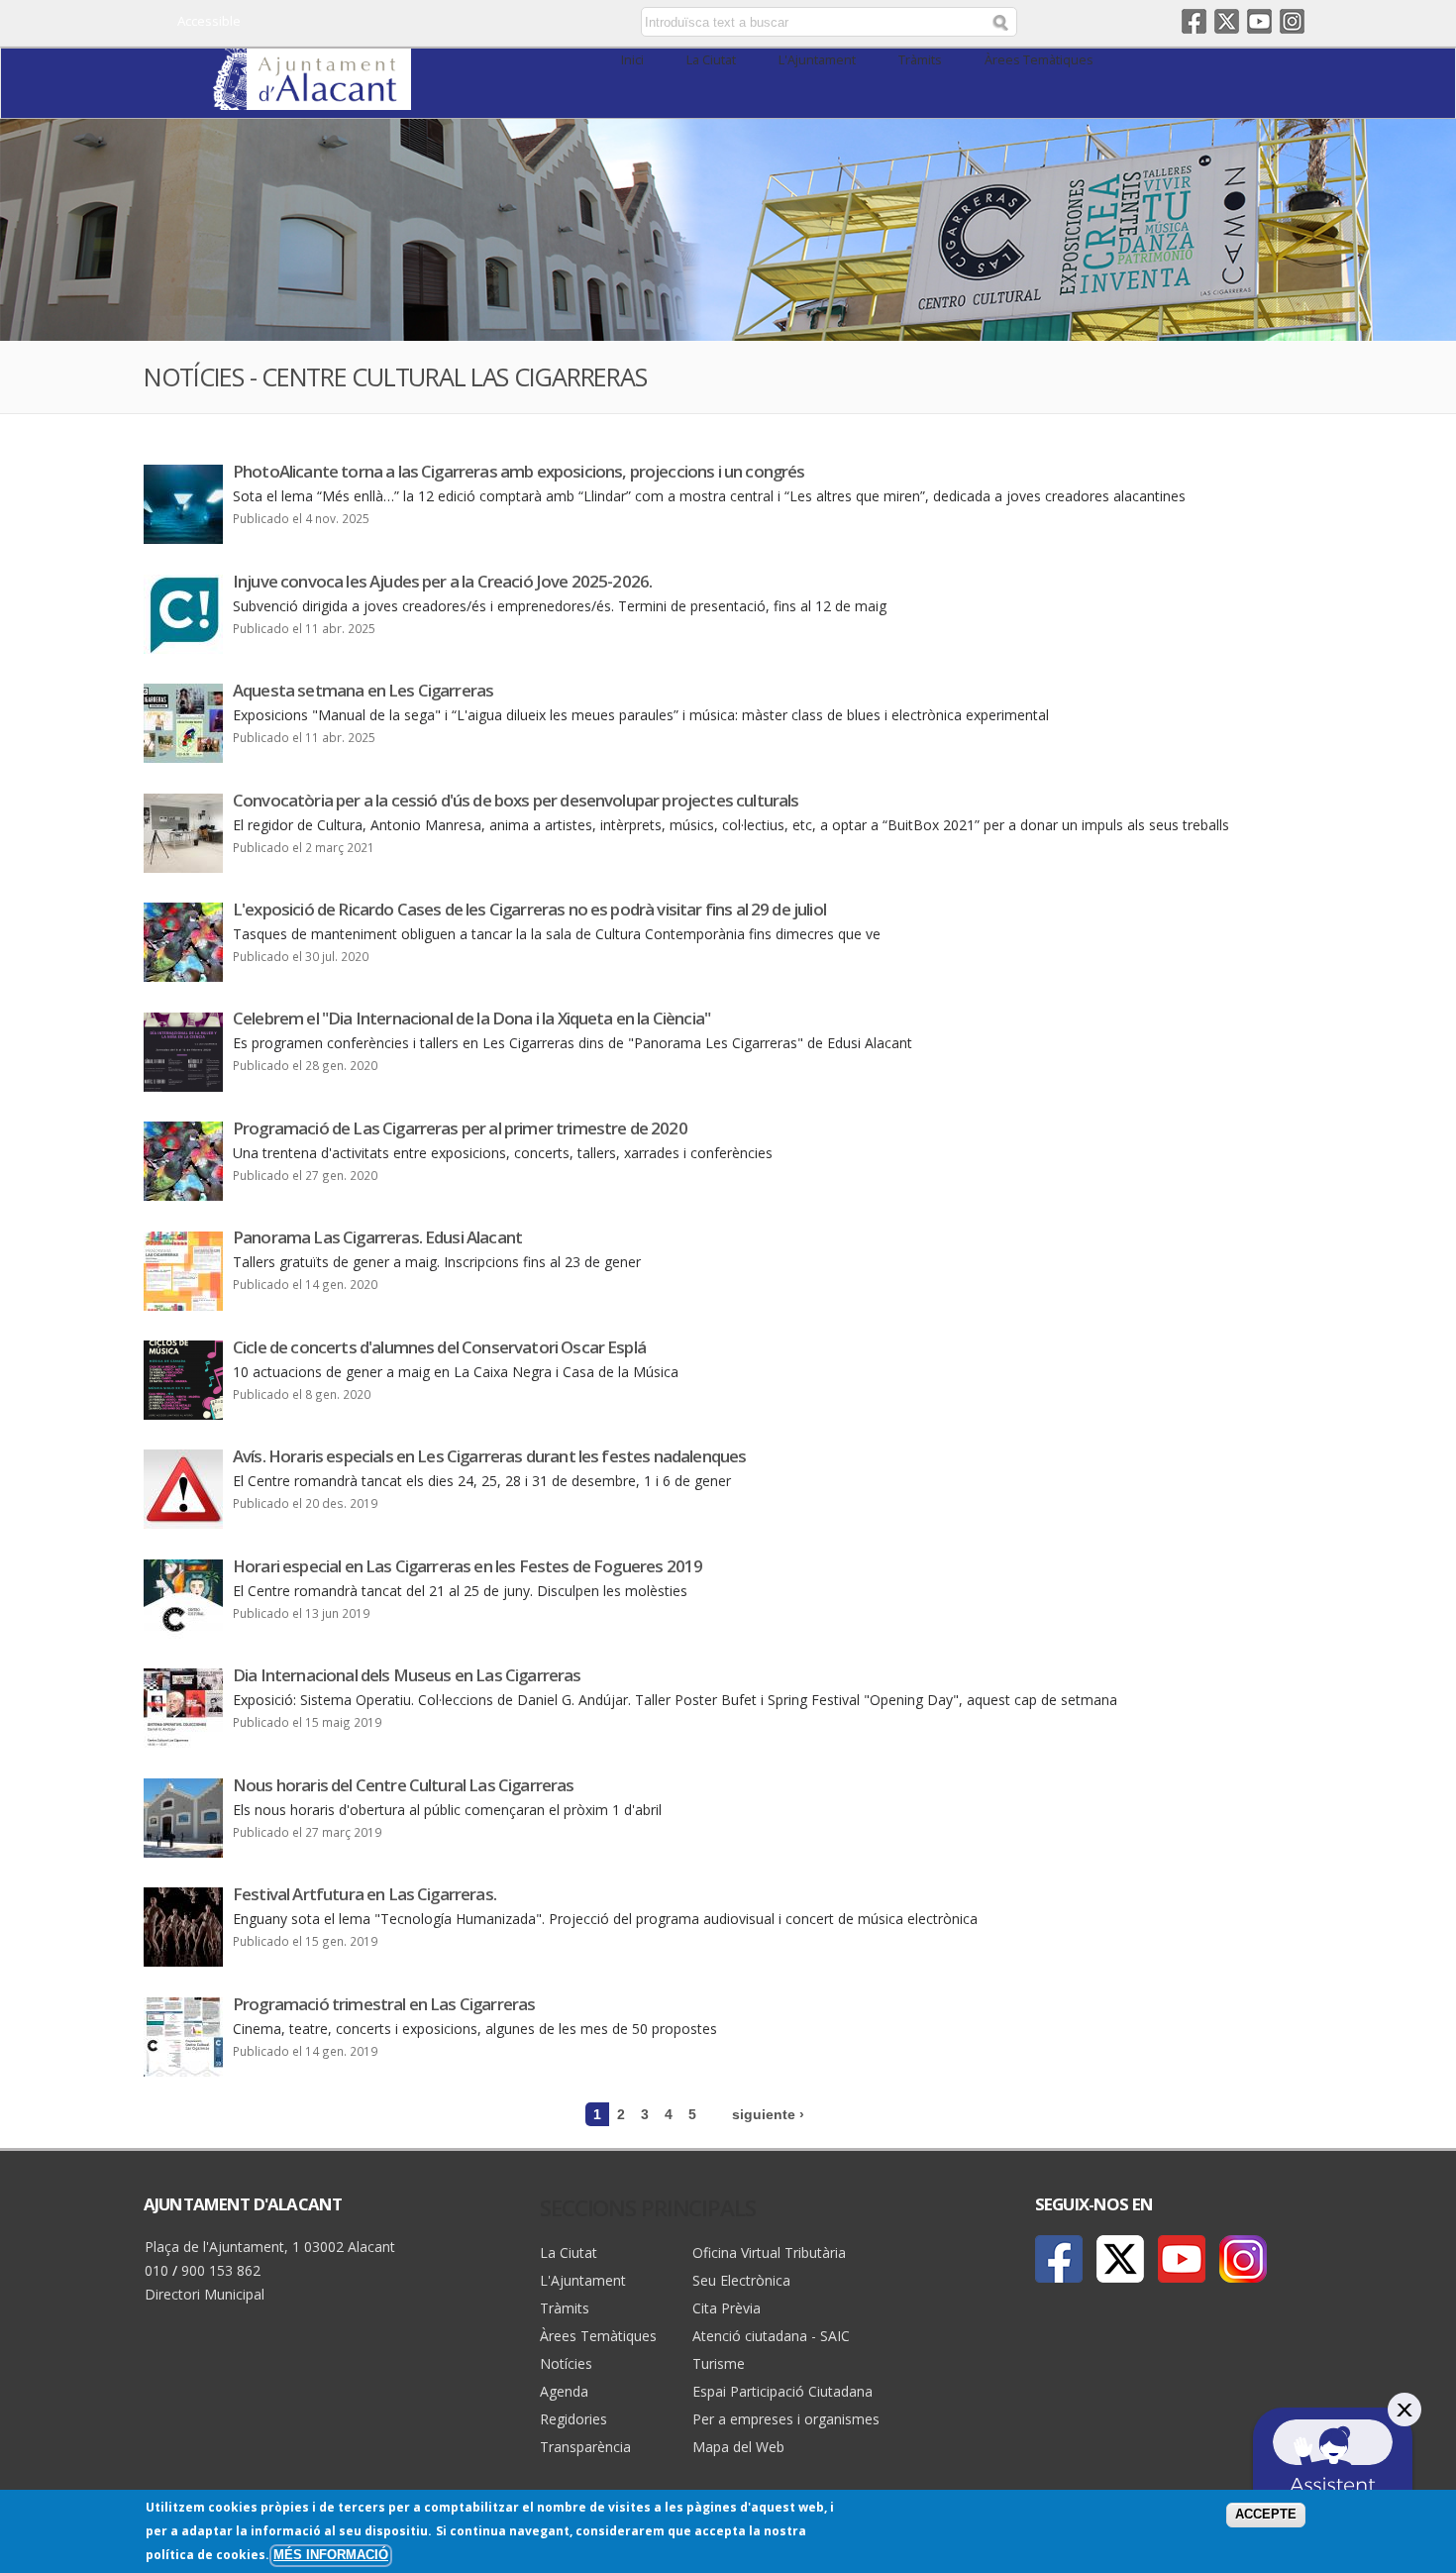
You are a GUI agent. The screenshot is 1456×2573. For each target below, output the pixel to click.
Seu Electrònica (741, 2280)
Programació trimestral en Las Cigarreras (384, 2004)
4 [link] (669, 2114)
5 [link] (692, 2114)
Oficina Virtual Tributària (769, 2252)
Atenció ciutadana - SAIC (771, 2336)
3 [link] (645, 2114)
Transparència (585, 2447)
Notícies (566, 2363)
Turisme (719, 2363)
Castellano (473, 23)
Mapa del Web (738, 2447)
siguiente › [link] (768, 2114)
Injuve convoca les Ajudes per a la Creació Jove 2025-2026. (442, 581)
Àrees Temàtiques (1039, 60)
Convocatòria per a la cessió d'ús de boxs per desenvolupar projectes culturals (516, 800)
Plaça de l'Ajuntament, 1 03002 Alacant (270, 2247)
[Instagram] (1243, 2259)
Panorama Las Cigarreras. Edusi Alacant (377, 1237)
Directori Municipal (205, 2294)
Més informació (331, 2555)
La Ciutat (711, 60)
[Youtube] (1182, 2259)
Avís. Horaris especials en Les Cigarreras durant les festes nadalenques (489, 1456)
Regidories (573, 2419)
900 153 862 (221, 2270)
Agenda (564, 2391)
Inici (632, 60)
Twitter (1227, 21)
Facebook (1194, 21)
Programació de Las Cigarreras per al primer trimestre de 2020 (460, 1128)
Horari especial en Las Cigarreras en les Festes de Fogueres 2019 (468, 1566)
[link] (312, 99)
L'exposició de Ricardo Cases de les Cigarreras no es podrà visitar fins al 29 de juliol (529, 909)
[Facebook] (1059, 2259)
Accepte (1266, 2515)
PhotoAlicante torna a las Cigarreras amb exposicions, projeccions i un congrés (519, 471)
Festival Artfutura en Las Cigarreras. (364, 1894)
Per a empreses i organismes (786, 2419)
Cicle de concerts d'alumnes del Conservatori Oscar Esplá (439, 1347)
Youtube (1259, 21)
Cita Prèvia (727, 2308)
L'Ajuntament (817, 60)
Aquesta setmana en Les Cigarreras (363, 690)
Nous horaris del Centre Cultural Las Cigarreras (404, 1785)
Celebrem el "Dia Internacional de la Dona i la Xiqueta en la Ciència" (471, 1018)
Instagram (1292, 21)
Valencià (502, 23)
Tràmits (920, 60)
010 (156, 2270)
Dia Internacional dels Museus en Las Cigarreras (407, 1675)
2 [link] (621, 2114)
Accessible (209, 21)
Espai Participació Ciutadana (782, 2391)
